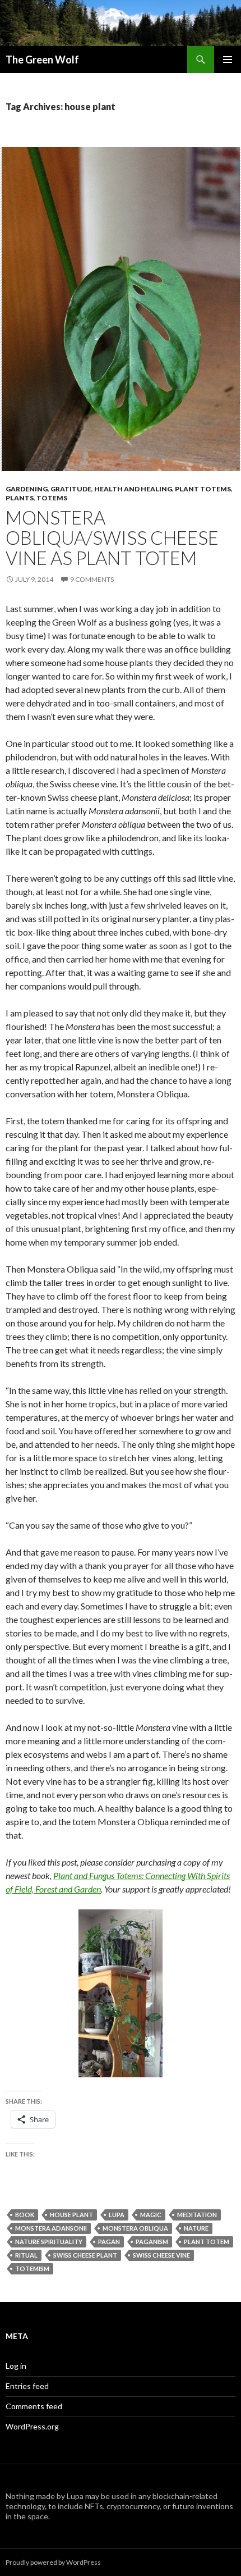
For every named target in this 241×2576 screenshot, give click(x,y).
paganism (152, 2242)
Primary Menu (228, 60)
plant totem (207, 2242)
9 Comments (92, 579)
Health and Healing (133, 489)
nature (196, 2228)
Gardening (27, 489)
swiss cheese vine (161, 2255)
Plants (20, 498)
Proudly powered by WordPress (53, 2562)
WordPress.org (32, 2426)
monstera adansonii (51, 2228)
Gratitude (71, 489)
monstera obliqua (135, 2228)
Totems (52, 498)
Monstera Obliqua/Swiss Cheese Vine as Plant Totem (112, 537)
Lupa (117, 2215)
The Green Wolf (42, 60)
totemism (32, 2269)
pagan (109, 2242)
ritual (26, 2255)
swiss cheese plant (85, 2255)
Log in (16, 2366)
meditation (197, 2215)
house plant (71, 2215)
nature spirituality (49, 2242)
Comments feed (34, 2406)
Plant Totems (203, 489)
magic (151, 2215)
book (25, 2215)
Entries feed (27, 2386)
